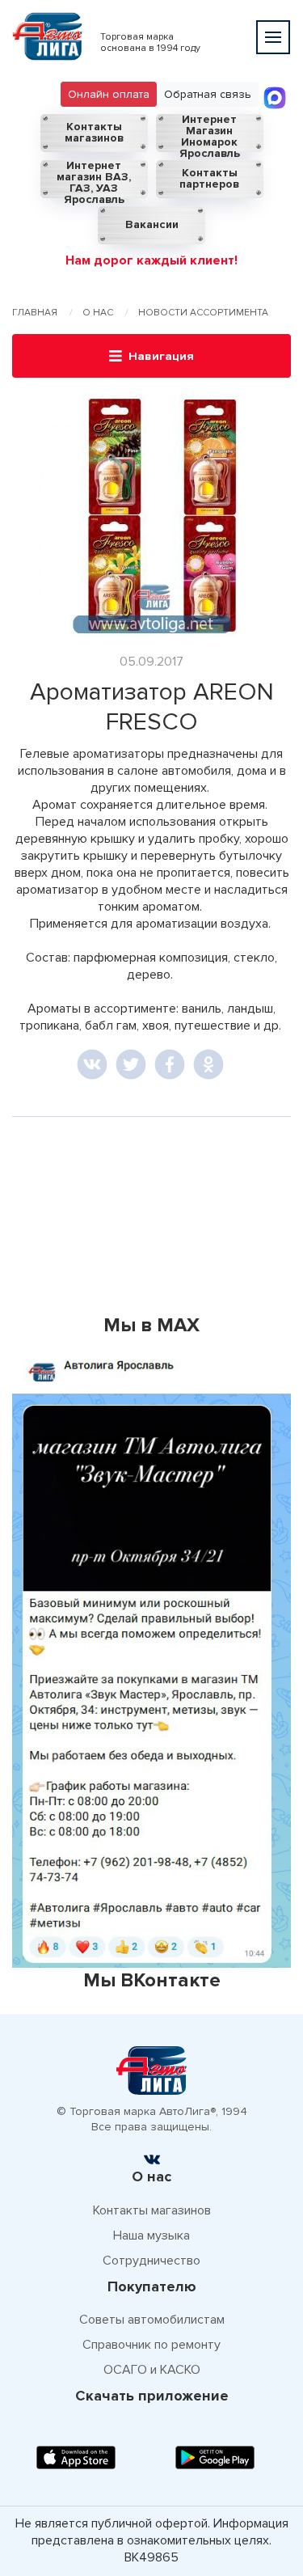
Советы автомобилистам (152, 2320)
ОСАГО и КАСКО (152, 2370)
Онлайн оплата (109, 94)
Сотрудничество (151, 2261)
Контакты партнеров (209, 178)
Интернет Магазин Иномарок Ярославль (210, 133)
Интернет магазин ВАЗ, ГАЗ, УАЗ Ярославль (94, 179)
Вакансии (152, 224)
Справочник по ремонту (151, 2345)
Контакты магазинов (94, 132)
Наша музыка (151, 2235)
